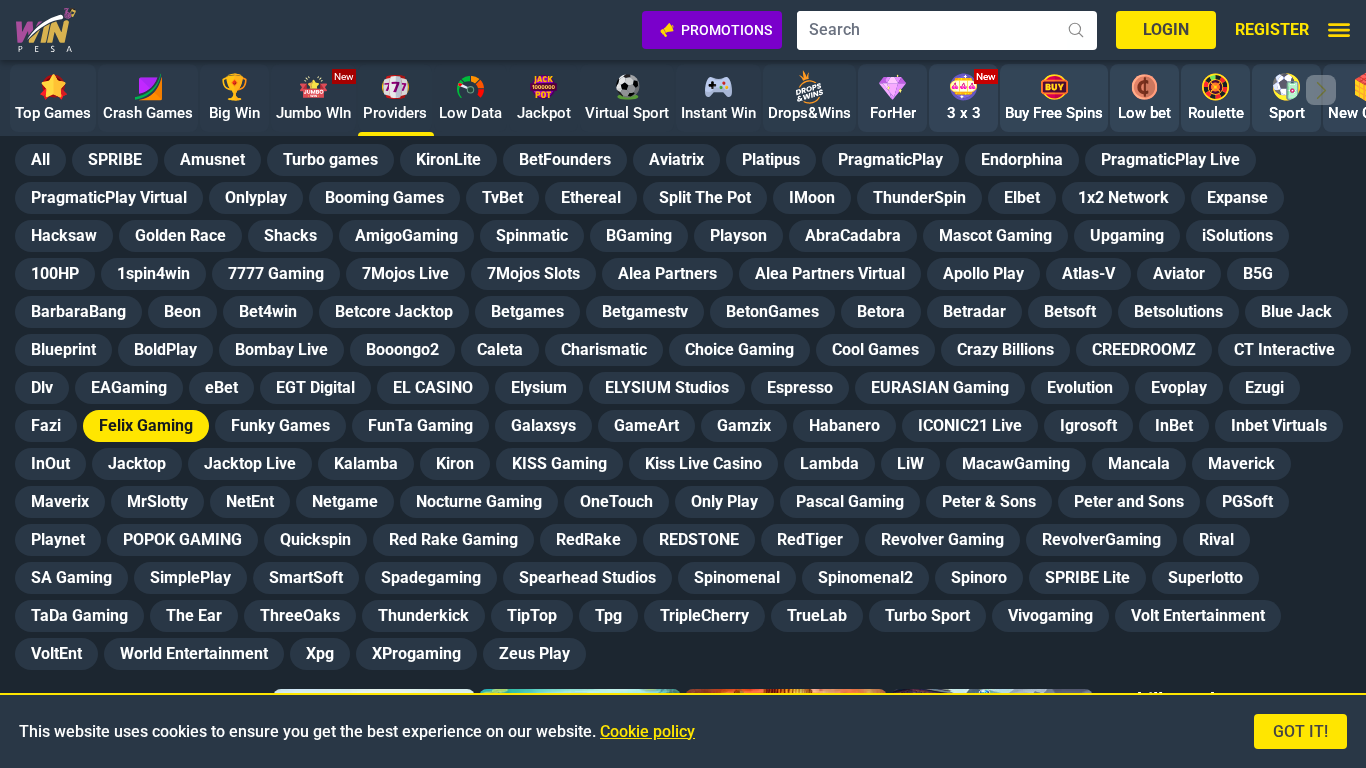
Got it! (1300, 731)
